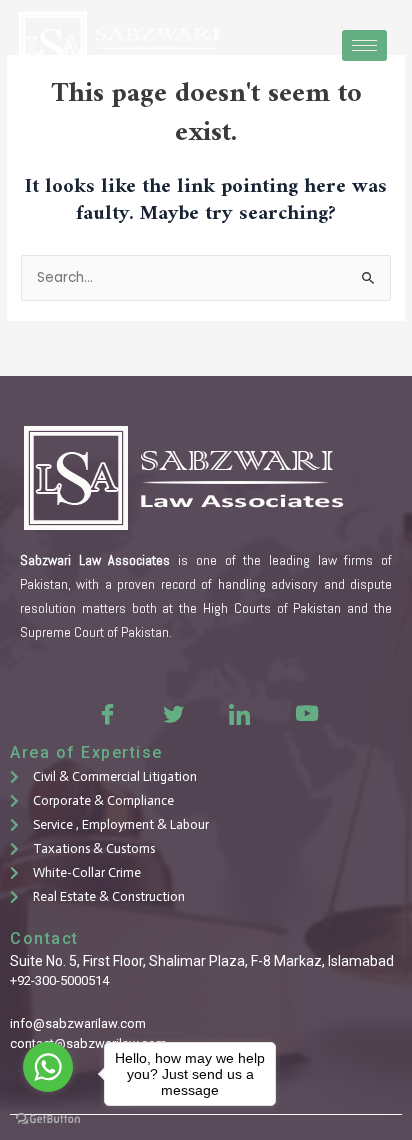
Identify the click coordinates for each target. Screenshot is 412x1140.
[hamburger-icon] (364, 45)
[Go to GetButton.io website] (48, 1119)
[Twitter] (173, 713)
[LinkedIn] (239, 713)
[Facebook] (107, 713)
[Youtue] (305, 713)
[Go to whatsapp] (48, 1067)
